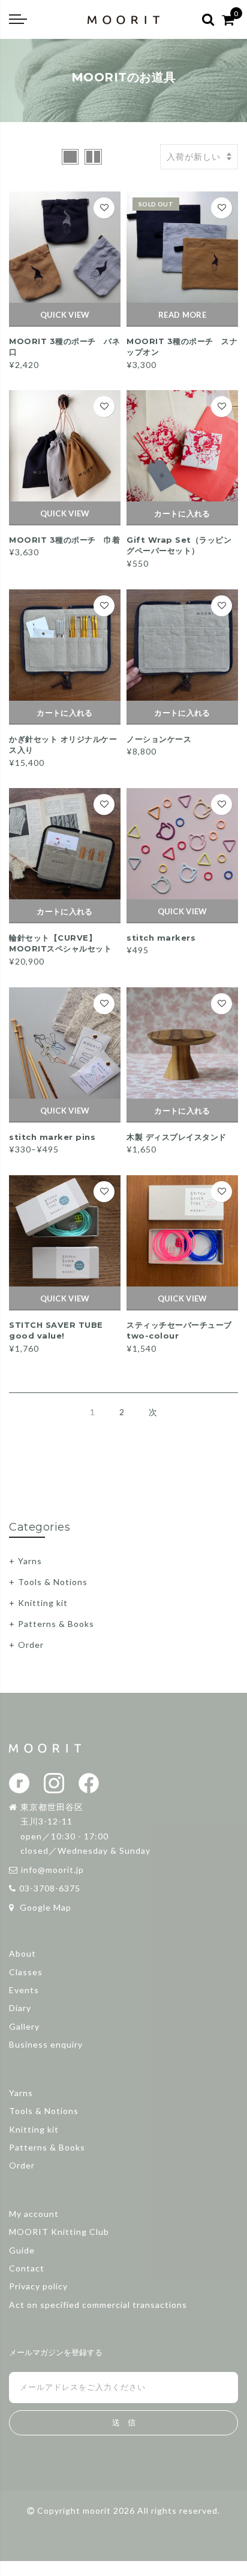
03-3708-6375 (50, 1888)
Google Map (44, 1907)
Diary (20, 2008)
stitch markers (161, 938)
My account (34, 2214)
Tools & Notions (53, 1582)
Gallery (24, 2026)
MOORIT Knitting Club (59, 2232)
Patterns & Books (56, 1624)
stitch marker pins (52, 1137)
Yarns (30, 1561)
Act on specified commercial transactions (98, 2305)
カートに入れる (182, 513)
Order (31, 1645)
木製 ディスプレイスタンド (177, 1137)
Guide (22, 2250)
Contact (27, 2268)
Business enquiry (46, 2044)
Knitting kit (43, 1603)
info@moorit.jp (52, 1870)
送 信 (124, 2423)
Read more (182, 315)
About (22, 1953)
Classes (26, 1972)
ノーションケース (159, 739)
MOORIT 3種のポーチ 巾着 (64, 540)
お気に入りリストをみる (104, 208)
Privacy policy (38, 2286)
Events (24, 1990)
